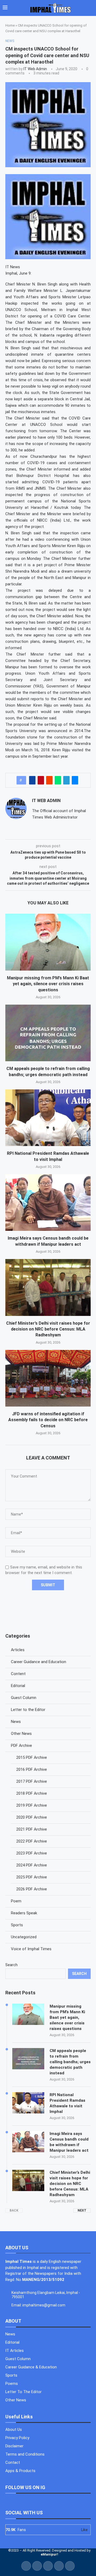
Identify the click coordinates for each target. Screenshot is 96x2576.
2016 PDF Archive (32, 1769)
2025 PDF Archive (32, 1877)
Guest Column (24, 1698)
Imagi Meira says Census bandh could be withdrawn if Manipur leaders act (69, 2142)
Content (18, 1674)
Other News (21, 1734)
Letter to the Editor (28, 1710)
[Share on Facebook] (32, 780)
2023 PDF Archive (32, 1853)
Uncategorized (24, 1937)
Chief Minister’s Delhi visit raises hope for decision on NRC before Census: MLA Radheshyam (48, 1329)
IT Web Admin (35, 69)
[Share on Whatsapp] (58, 780)
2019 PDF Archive (32, 1805)
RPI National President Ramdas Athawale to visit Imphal (67, 2103)
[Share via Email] (75, 780)
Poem (16, 1901)
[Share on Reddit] (49, 780)
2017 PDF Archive (32, 1781)
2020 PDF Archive (32, 1817)
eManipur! (49, 2554)
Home (10, 25)
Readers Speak (24, 1913)
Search (11, 1965)
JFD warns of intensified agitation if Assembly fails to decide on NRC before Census (48, 1420)
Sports (17, 1925)
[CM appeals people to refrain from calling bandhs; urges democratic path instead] (48, 1033)
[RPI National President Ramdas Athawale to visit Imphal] (48, 1118)
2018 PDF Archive (32, 1793)
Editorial (18, 1686)
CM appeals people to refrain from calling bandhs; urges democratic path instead (70, 2062)
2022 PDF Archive (32, 1841)
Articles (18, 1650)
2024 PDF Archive (32, 1865)
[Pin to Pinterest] (41, 780)
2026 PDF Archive (32, 1889)
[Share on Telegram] (66, 780)
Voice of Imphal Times (31, 1949)
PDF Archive (21, 1746)
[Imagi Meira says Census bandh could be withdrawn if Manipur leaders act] (48, 1203)
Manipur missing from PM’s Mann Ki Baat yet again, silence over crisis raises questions (48, 984)
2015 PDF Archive (32, 1757)
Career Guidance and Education (39, 1662)
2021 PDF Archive (32, 1829)
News (16, 1722)
